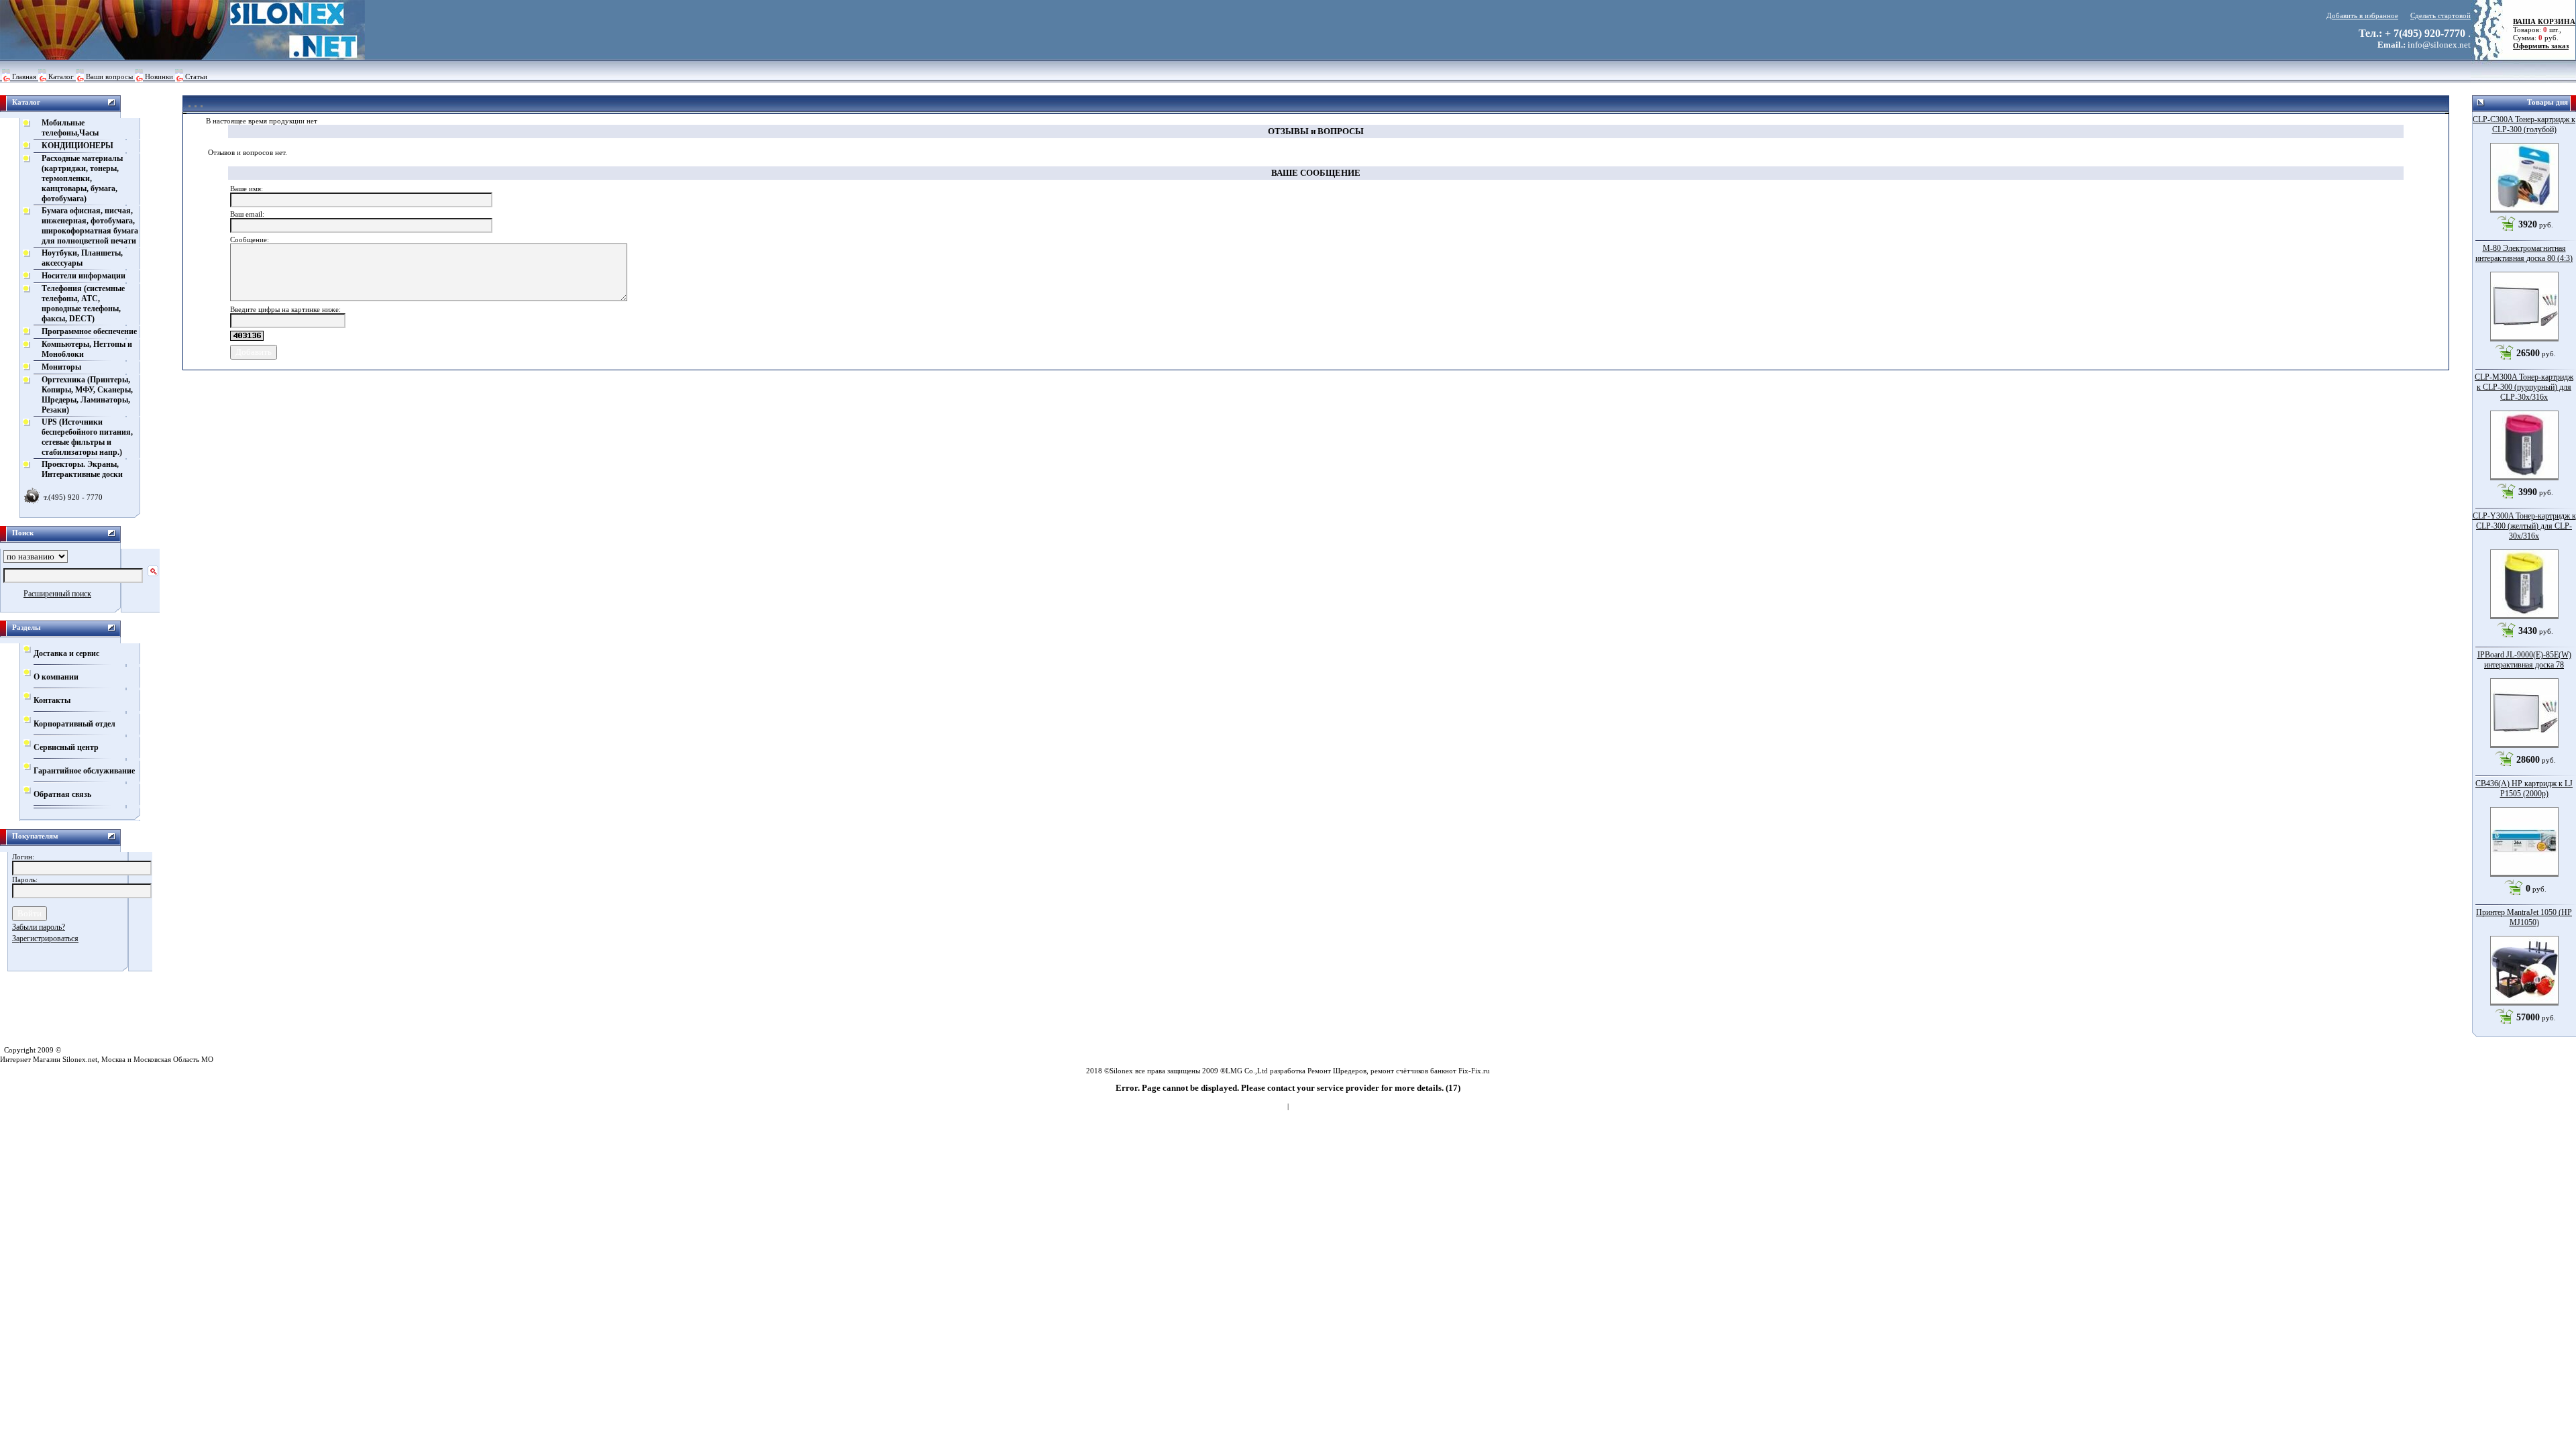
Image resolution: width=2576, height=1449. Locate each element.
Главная (24, 76)
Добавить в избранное (2362, 15)
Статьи (196, 76)
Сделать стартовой (2440, 15)
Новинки (159, 76)
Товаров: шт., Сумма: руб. (2540, 30)
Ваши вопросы (109, 76)
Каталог (61, 76)
